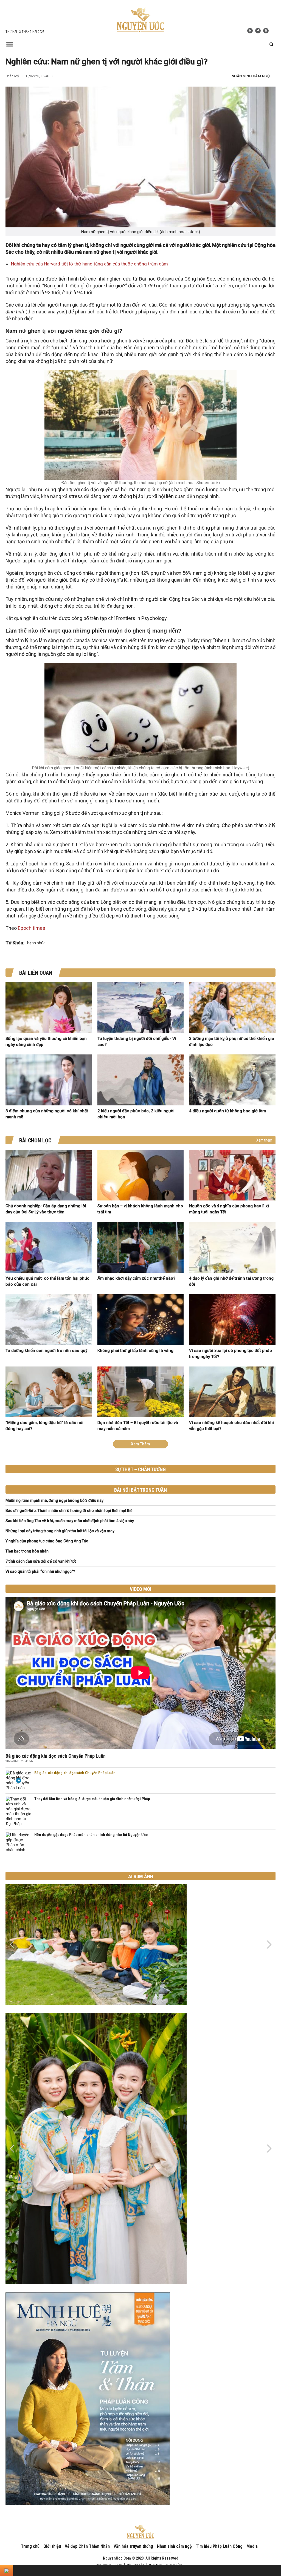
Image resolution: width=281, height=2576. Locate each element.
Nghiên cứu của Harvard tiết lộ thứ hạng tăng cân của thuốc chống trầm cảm (89, 264)
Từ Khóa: (15, 943)
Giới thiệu (52, 2546)
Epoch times (32, 928)
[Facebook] (258, 31)
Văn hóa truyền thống (133, 2546)
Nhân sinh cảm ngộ (251, 76)
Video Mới (141, 1589)
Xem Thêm (140, 1444)
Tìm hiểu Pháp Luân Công (219, 2546)
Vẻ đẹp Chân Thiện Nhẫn (87, 2546)
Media (252, 2546)
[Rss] (250, 31)
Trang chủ (30, 2546)
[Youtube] (266, 31)
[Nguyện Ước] (140, 19)
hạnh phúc (36, 943)
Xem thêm (264, 1140)
